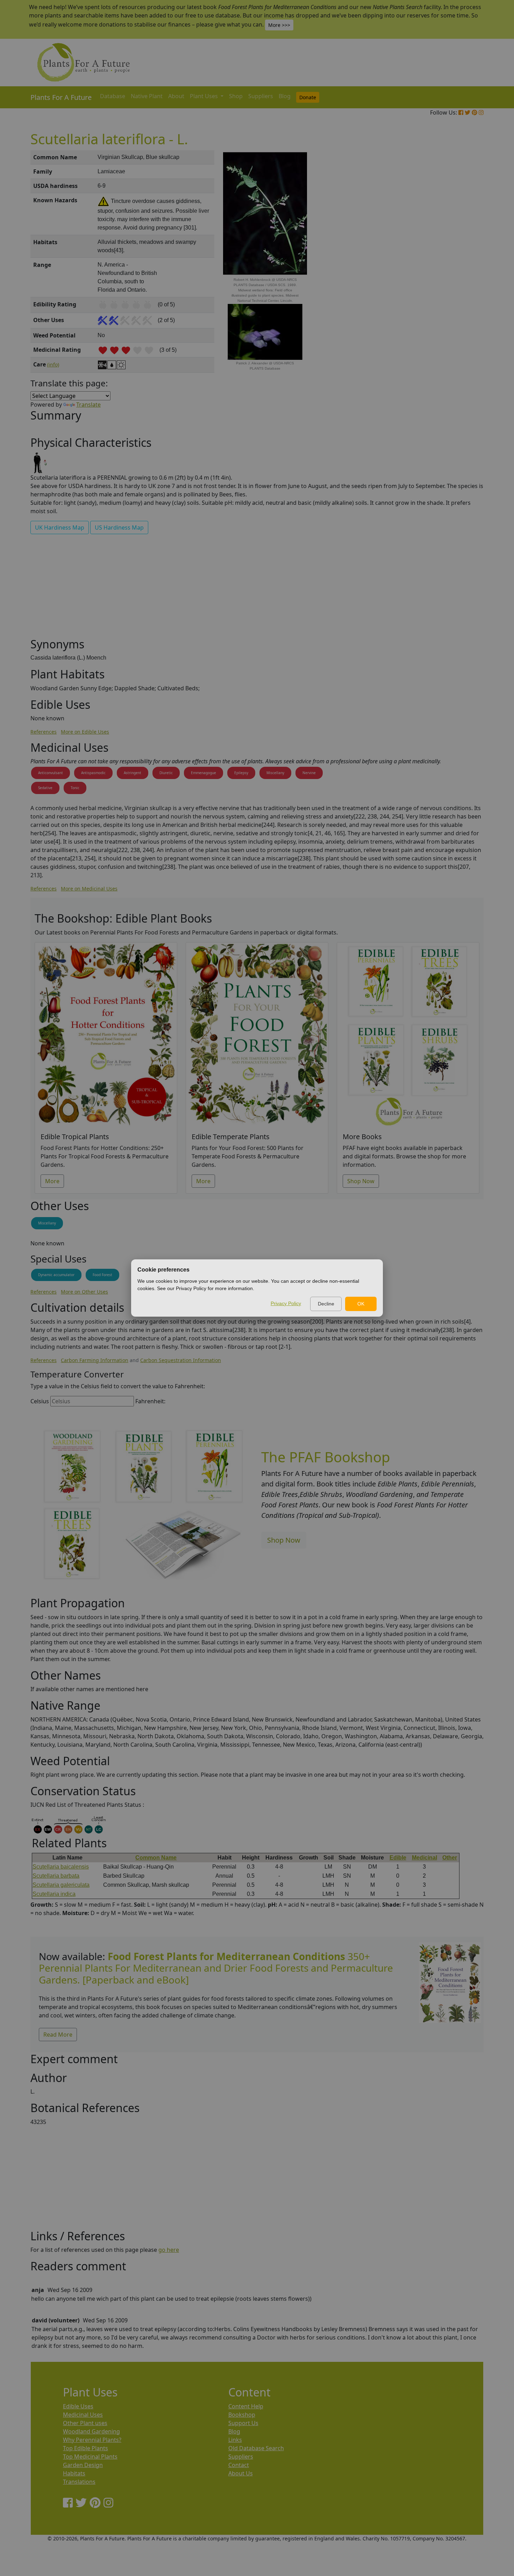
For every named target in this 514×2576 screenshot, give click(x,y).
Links (235, 2440)
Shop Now (361, 1181)
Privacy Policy (286, 1303)
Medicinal (424, 1858)
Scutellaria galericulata (61, 1885)
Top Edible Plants (85, 2448)
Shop (236, 96)
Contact (239, 2465)
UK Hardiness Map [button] (60, 527)
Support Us (243, 2423)
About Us (241, 2473)
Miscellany (275, 773)
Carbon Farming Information (95, 1360)
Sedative (45, 788)
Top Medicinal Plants (90, 2457)
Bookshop (242, 2415)
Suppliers (261, 96)
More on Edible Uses (85, 732)
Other (450, 1858)
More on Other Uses (84, 1292)
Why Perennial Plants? (92, 2440)
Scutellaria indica (54, 1894)
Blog (285, 96)
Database (113, 96)
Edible (398, 1858)
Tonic (75, 788)
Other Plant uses (85, 2423)
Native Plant (147, 96)
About (176, 96)
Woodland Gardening (91, 2431)
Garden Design (83, 2465)
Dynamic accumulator (56, 1275)
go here (169, 2250)
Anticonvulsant (51, 773)
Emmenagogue (204, 773)
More (52, 1181)
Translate (88, 405)
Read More (58, 2035)
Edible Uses (78, 2406)
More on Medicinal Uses (89, 889)
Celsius (40, 1401)
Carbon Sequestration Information (181, 1360)
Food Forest (102, 1275)
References (44, 732)
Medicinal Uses (83, 2415)
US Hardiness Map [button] (119, 527)
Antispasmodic (93, 773)
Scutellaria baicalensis (61, 1867)
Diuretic (166, 773)
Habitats (74, 2473)
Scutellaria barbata (56, 1876)
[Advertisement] (449, 269)
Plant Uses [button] (205, 96)
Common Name (156, 1858)
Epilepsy (241, 773)
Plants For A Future (61, 97)
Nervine (309, 773)
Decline (326, 1304)
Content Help (246, 2406)
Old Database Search (256, 2448)
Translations (79, 2482)
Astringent (133, 773)
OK (361, 1304)
